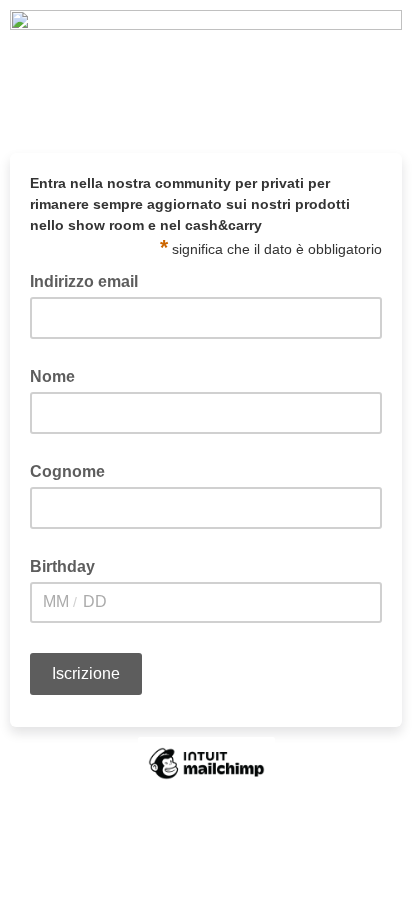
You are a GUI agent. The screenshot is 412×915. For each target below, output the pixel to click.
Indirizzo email (90, 280)
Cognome (67, 471)
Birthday (62, 566)
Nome (52, 376)
